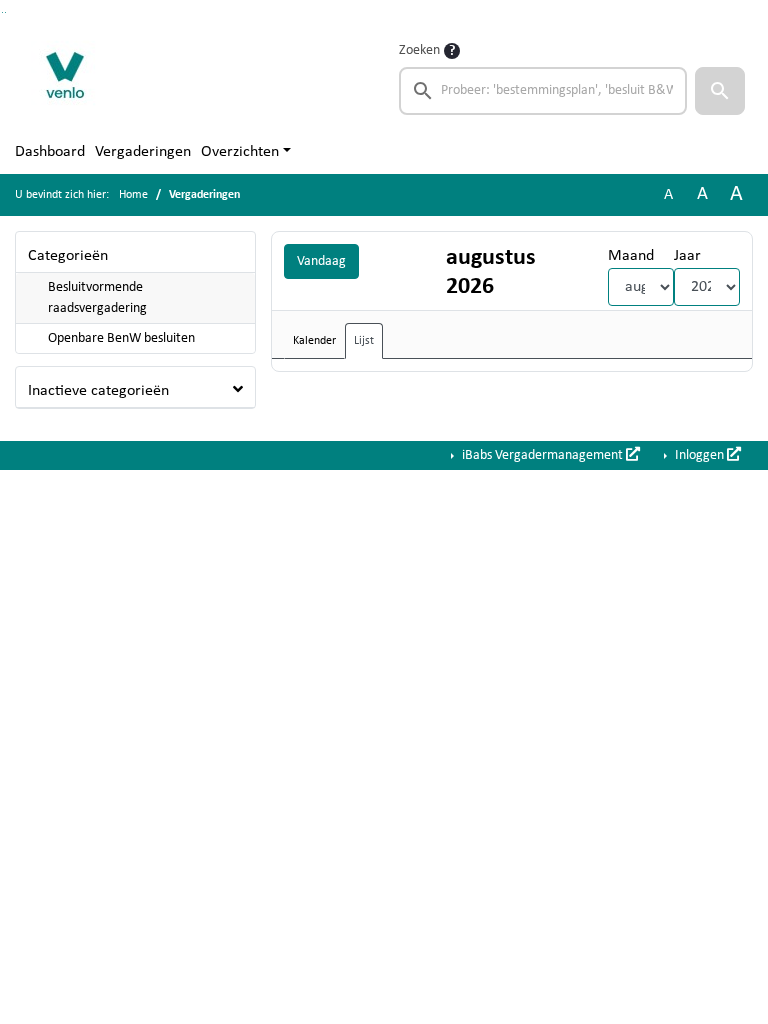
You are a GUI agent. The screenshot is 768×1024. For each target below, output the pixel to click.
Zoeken (419, 50)
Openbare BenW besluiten (121, 338)
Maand (631, 256)
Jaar (687, 256)
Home (133, 195)
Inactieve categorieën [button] (98, 391)
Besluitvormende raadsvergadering (97, 298)
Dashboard (50, 152)
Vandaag (321, 261)
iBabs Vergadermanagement (542, 455)
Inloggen (699, 455)
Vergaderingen (143, 152)
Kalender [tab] (314, 341)
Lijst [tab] (364, 341)
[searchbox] (543, 91)
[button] (720, 91)
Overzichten (240, 152)
